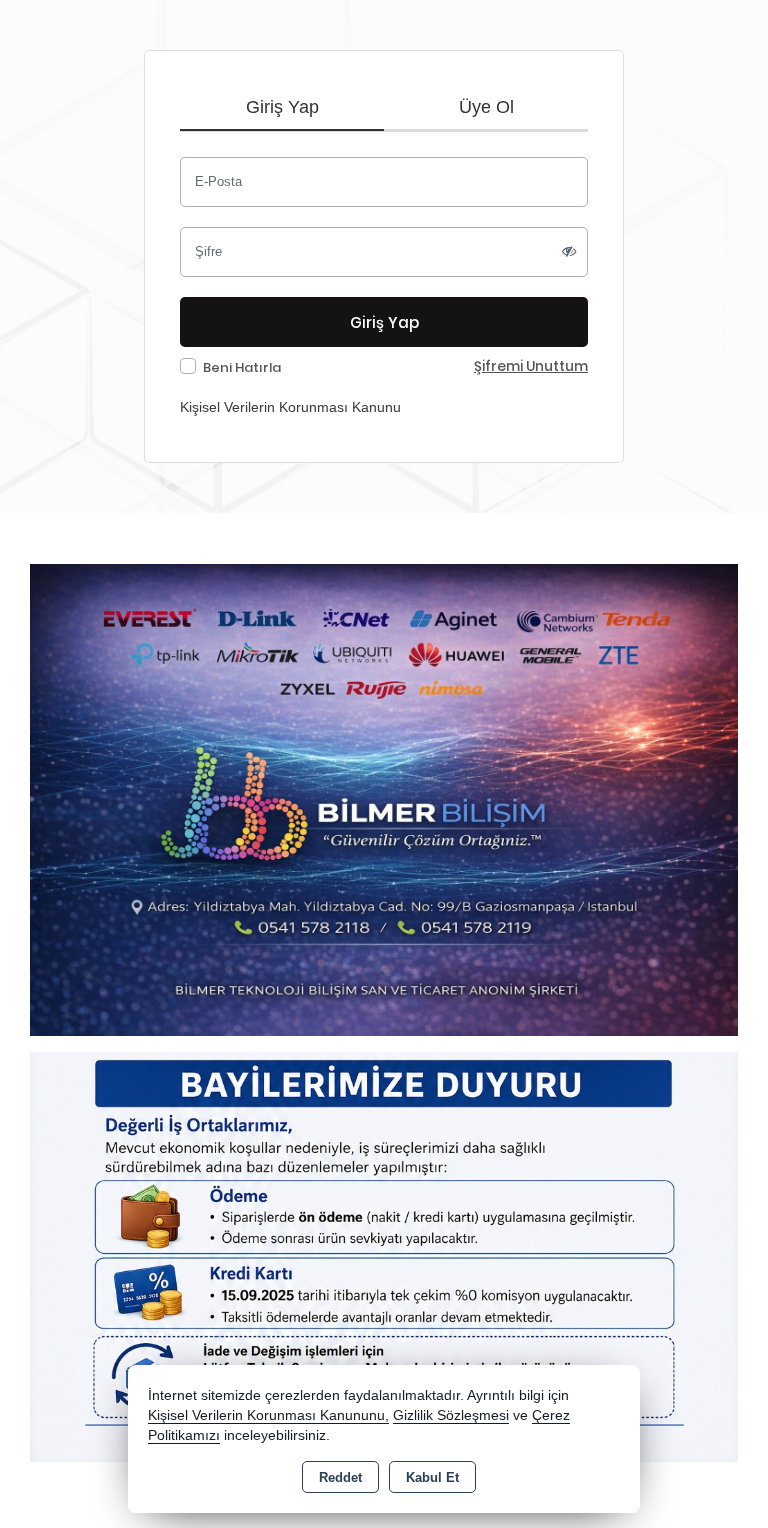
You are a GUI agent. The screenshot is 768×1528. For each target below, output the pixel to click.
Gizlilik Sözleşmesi (451, 1415)
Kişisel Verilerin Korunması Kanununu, (268, 1415)
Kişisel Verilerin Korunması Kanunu (290, 407)
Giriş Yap (282, 107)
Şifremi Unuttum (531, 366)
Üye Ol (486, 107)
